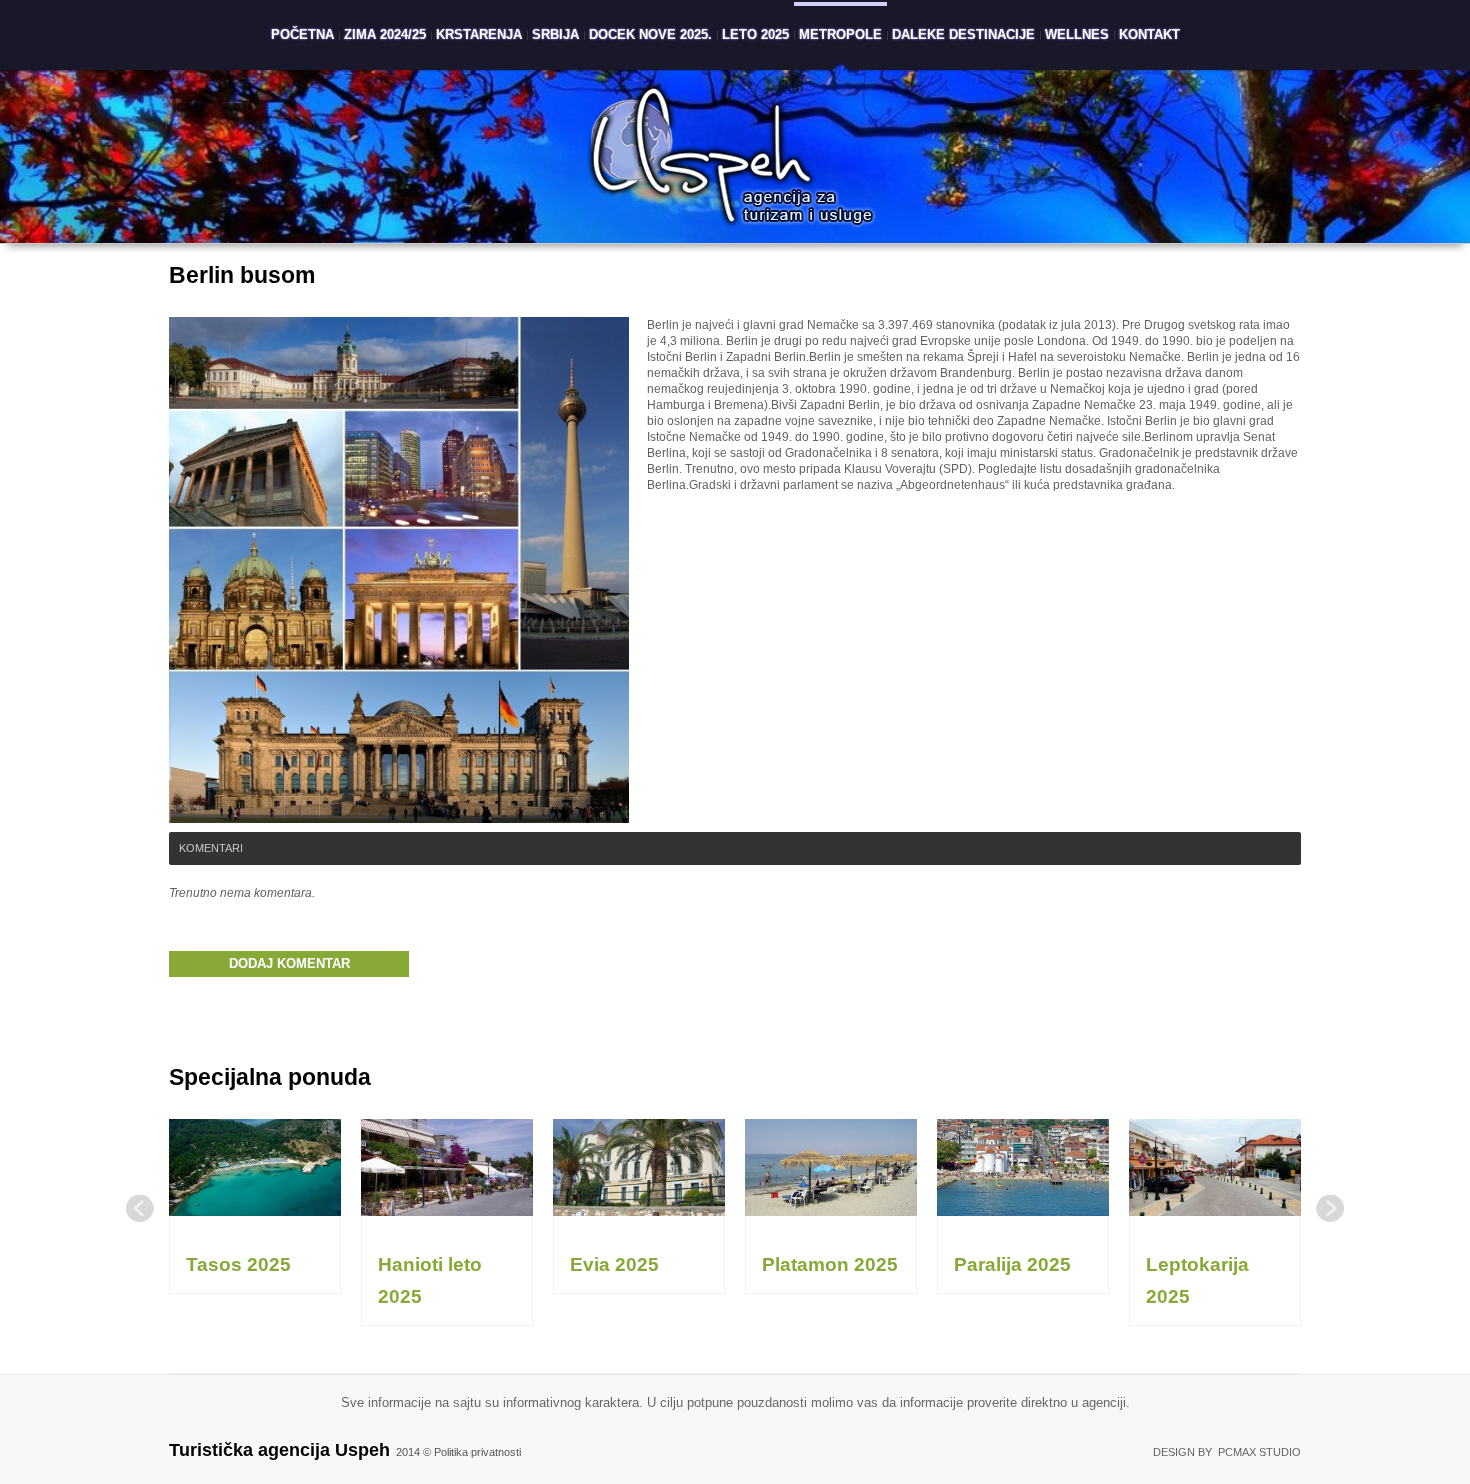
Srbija (555, 34)
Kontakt (1149, 34)
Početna (302, 34)
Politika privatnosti (477, 1452)
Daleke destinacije (963, 34)
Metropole (840, 34)
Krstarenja (479, 34)
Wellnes (1077, 34)
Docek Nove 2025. (650, 34)
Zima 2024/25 (385, 34)
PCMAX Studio (1259, 1452)
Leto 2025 (755, 34)
